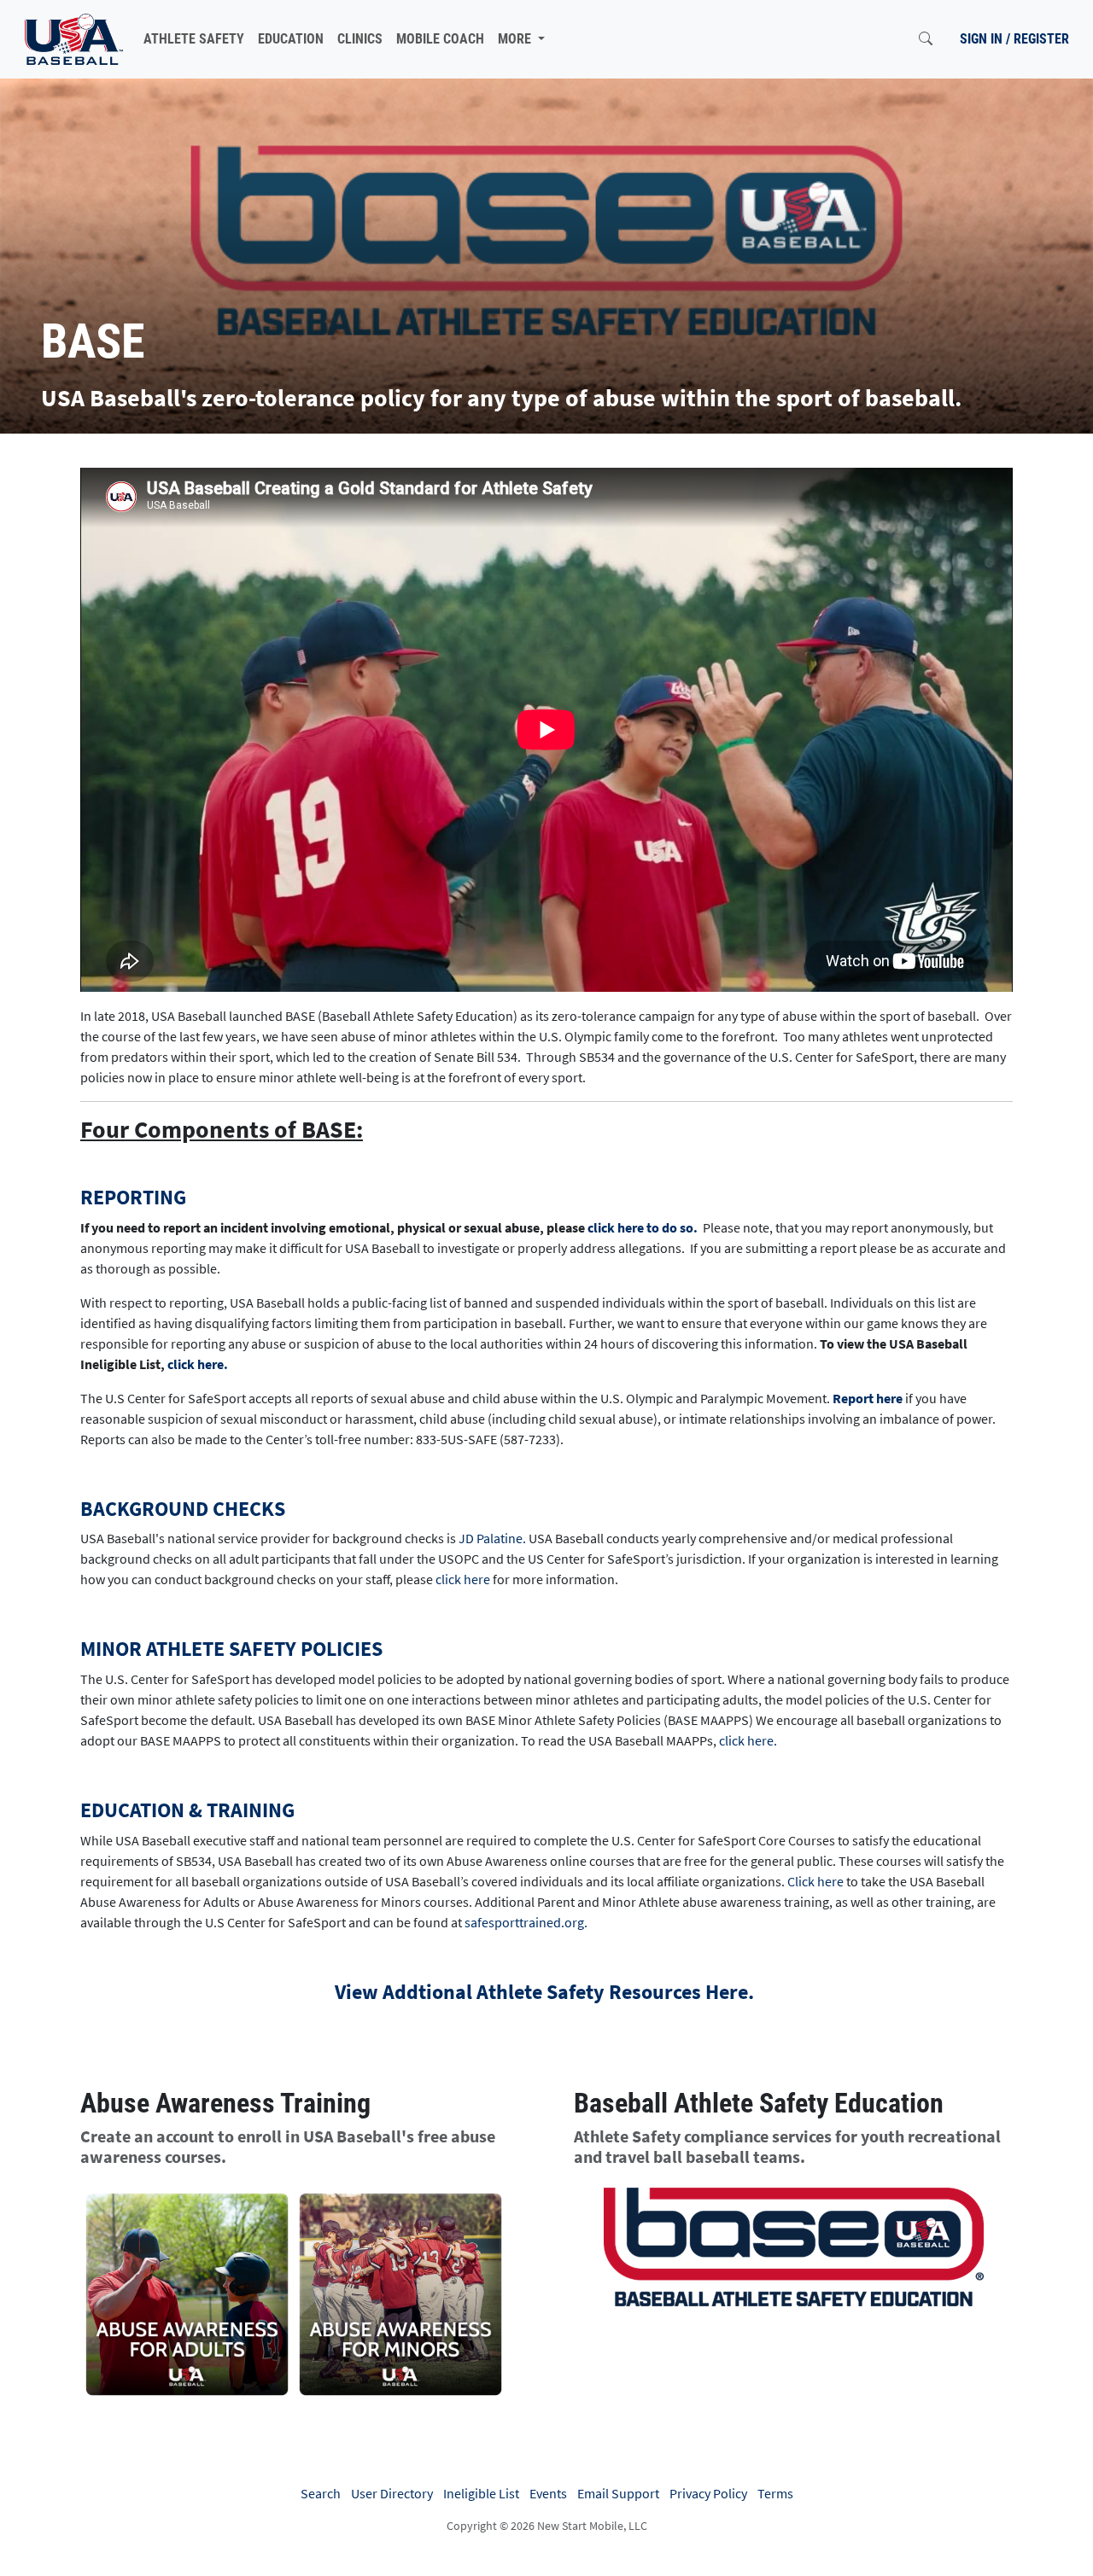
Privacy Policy (708, 2493)
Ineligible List (481, 2493)
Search (321, 2493)
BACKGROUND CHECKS (183, 1509)
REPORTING (133, 1197)
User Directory (392, 2493)
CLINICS (360, 39)
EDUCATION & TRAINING (187, 1810)
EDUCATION (291, 39)
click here (463, 1579)
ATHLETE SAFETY (194, 39)
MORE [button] (516, 39)
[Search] (926, 39)
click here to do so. (643, 1227)
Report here (868, 1398)
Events (548, 2493)
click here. (198, 1364)
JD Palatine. (492, 1538)
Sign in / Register (1014, 39)
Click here (815, 1881)
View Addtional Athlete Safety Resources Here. (546, 1992)
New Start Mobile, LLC (592, 2526)
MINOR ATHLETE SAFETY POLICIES (231, 1649)
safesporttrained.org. (526, 1922)
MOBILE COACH (440, 39)
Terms (775, 2493)
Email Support (618, 2493)
